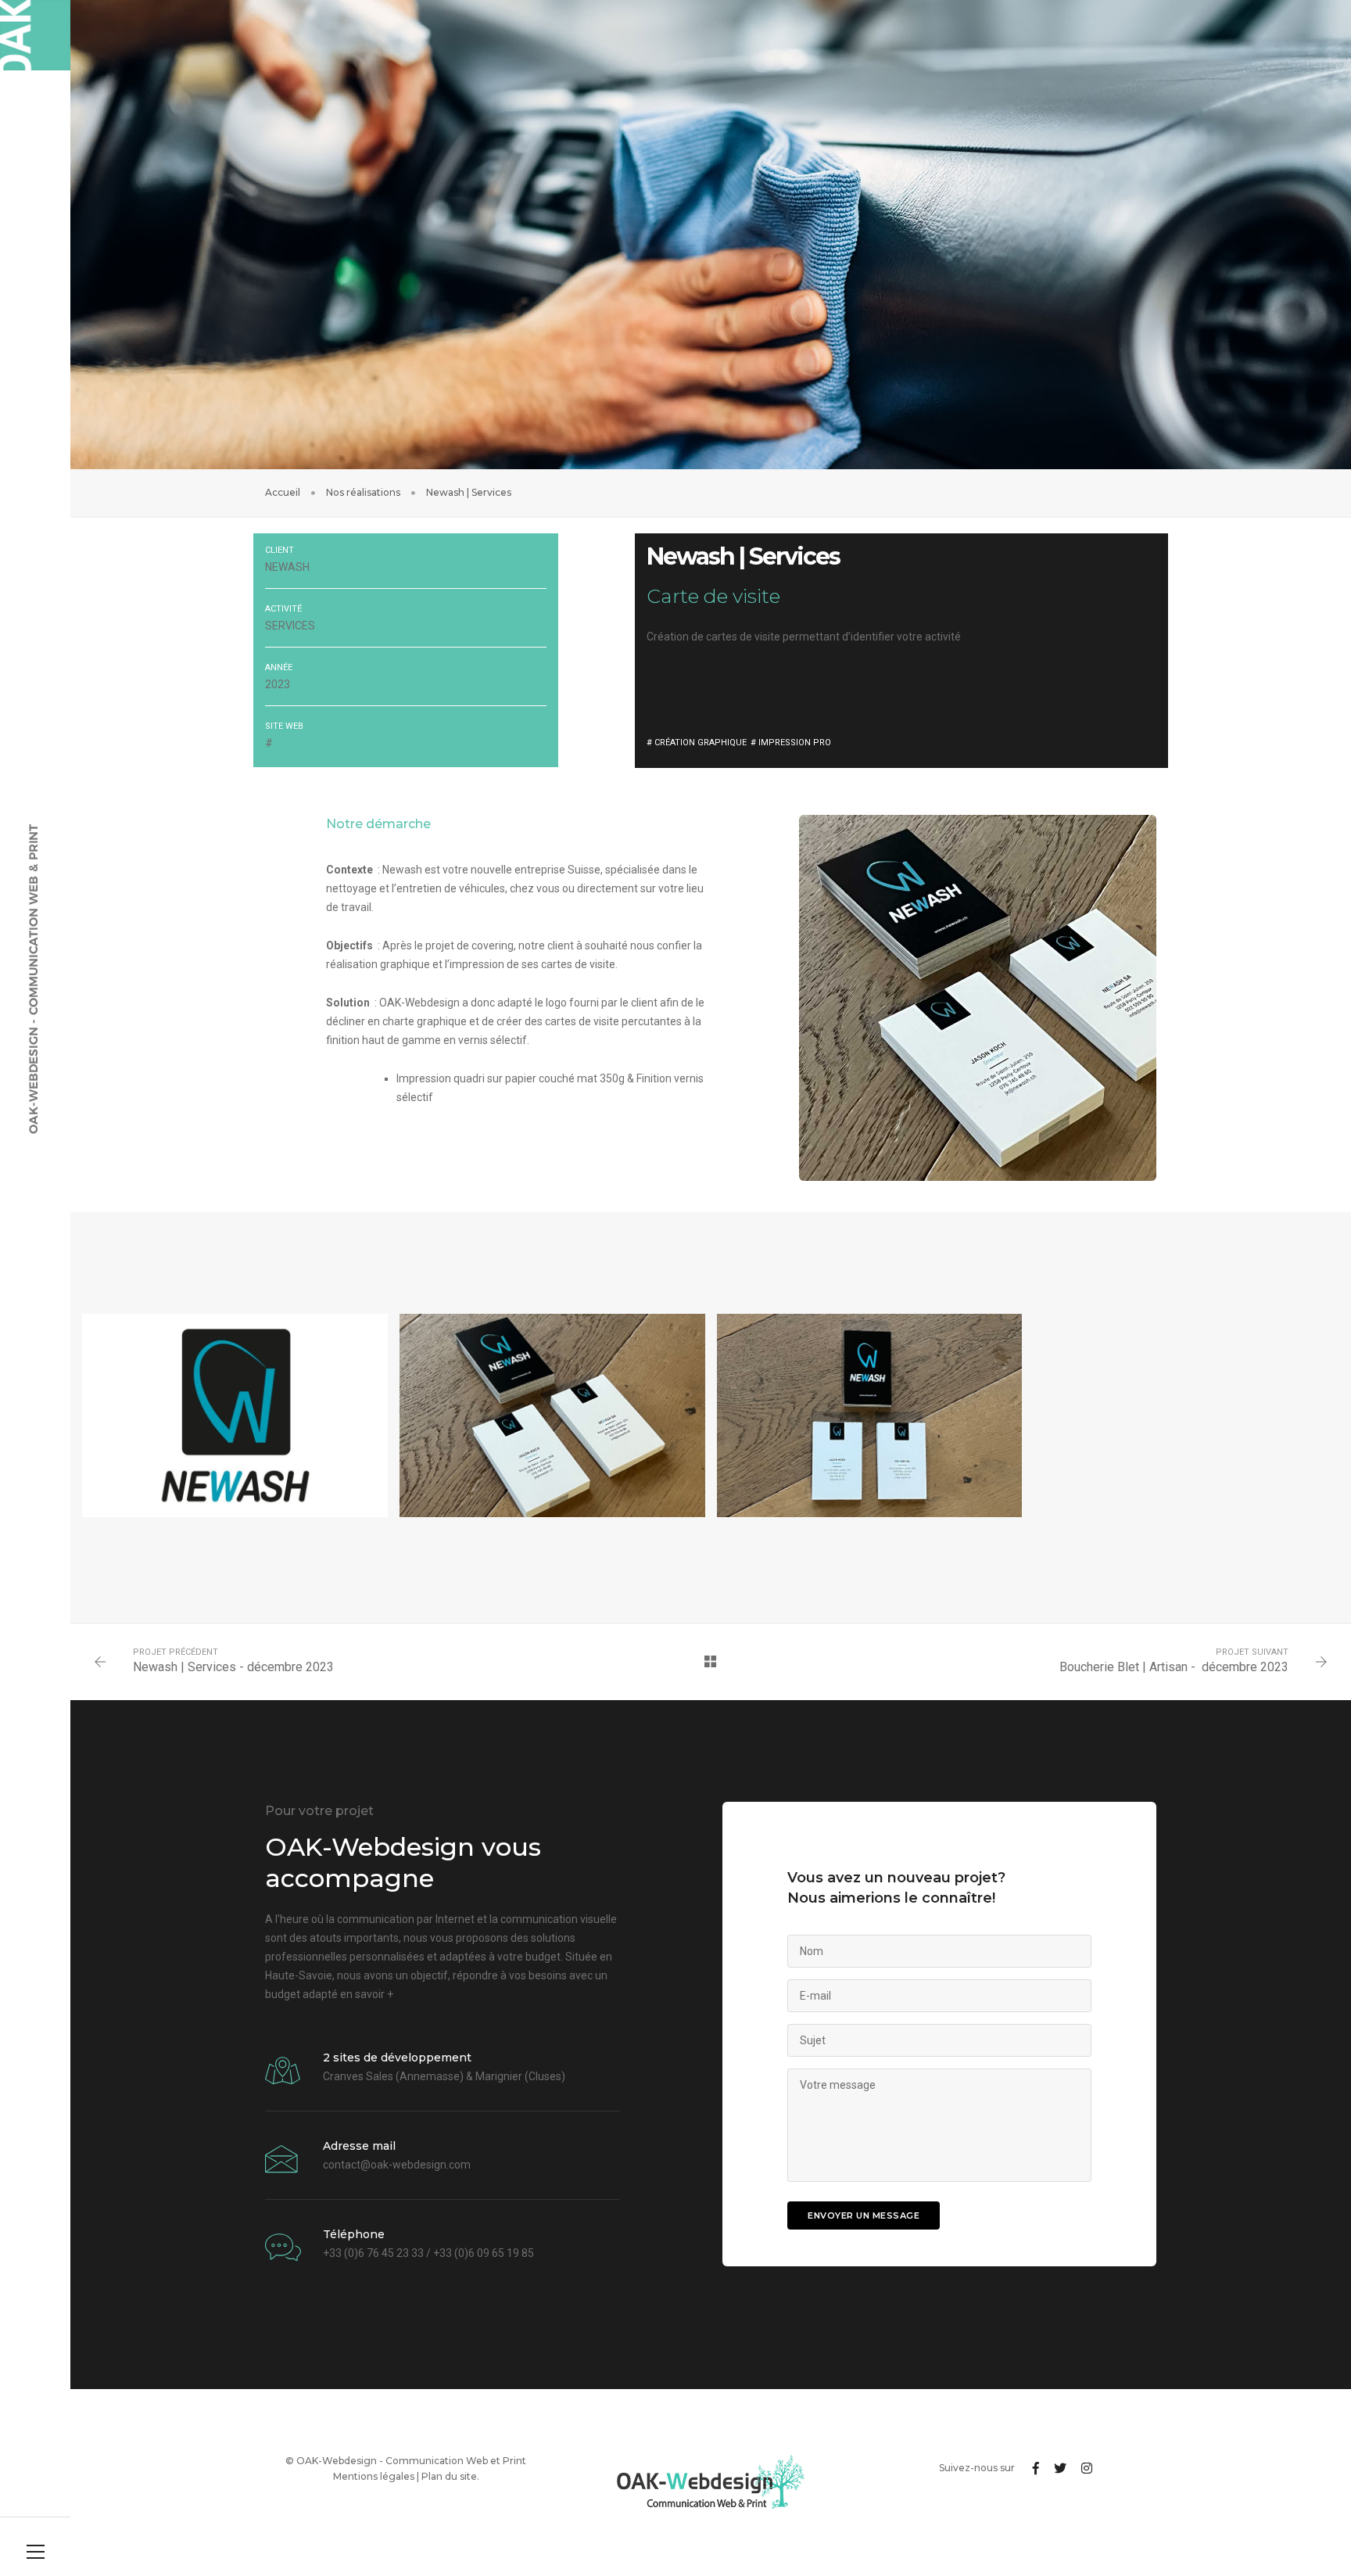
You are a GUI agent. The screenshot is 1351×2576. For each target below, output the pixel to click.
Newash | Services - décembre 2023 (233, 1667)
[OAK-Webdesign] (35, 35)
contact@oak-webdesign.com (397, 2165)
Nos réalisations (363, 492)
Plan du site (449, 2476)
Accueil (283, 492)
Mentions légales (374, 2476)
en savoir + (367, 1994)
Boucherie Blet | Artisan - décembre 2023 (1174, 1667)
